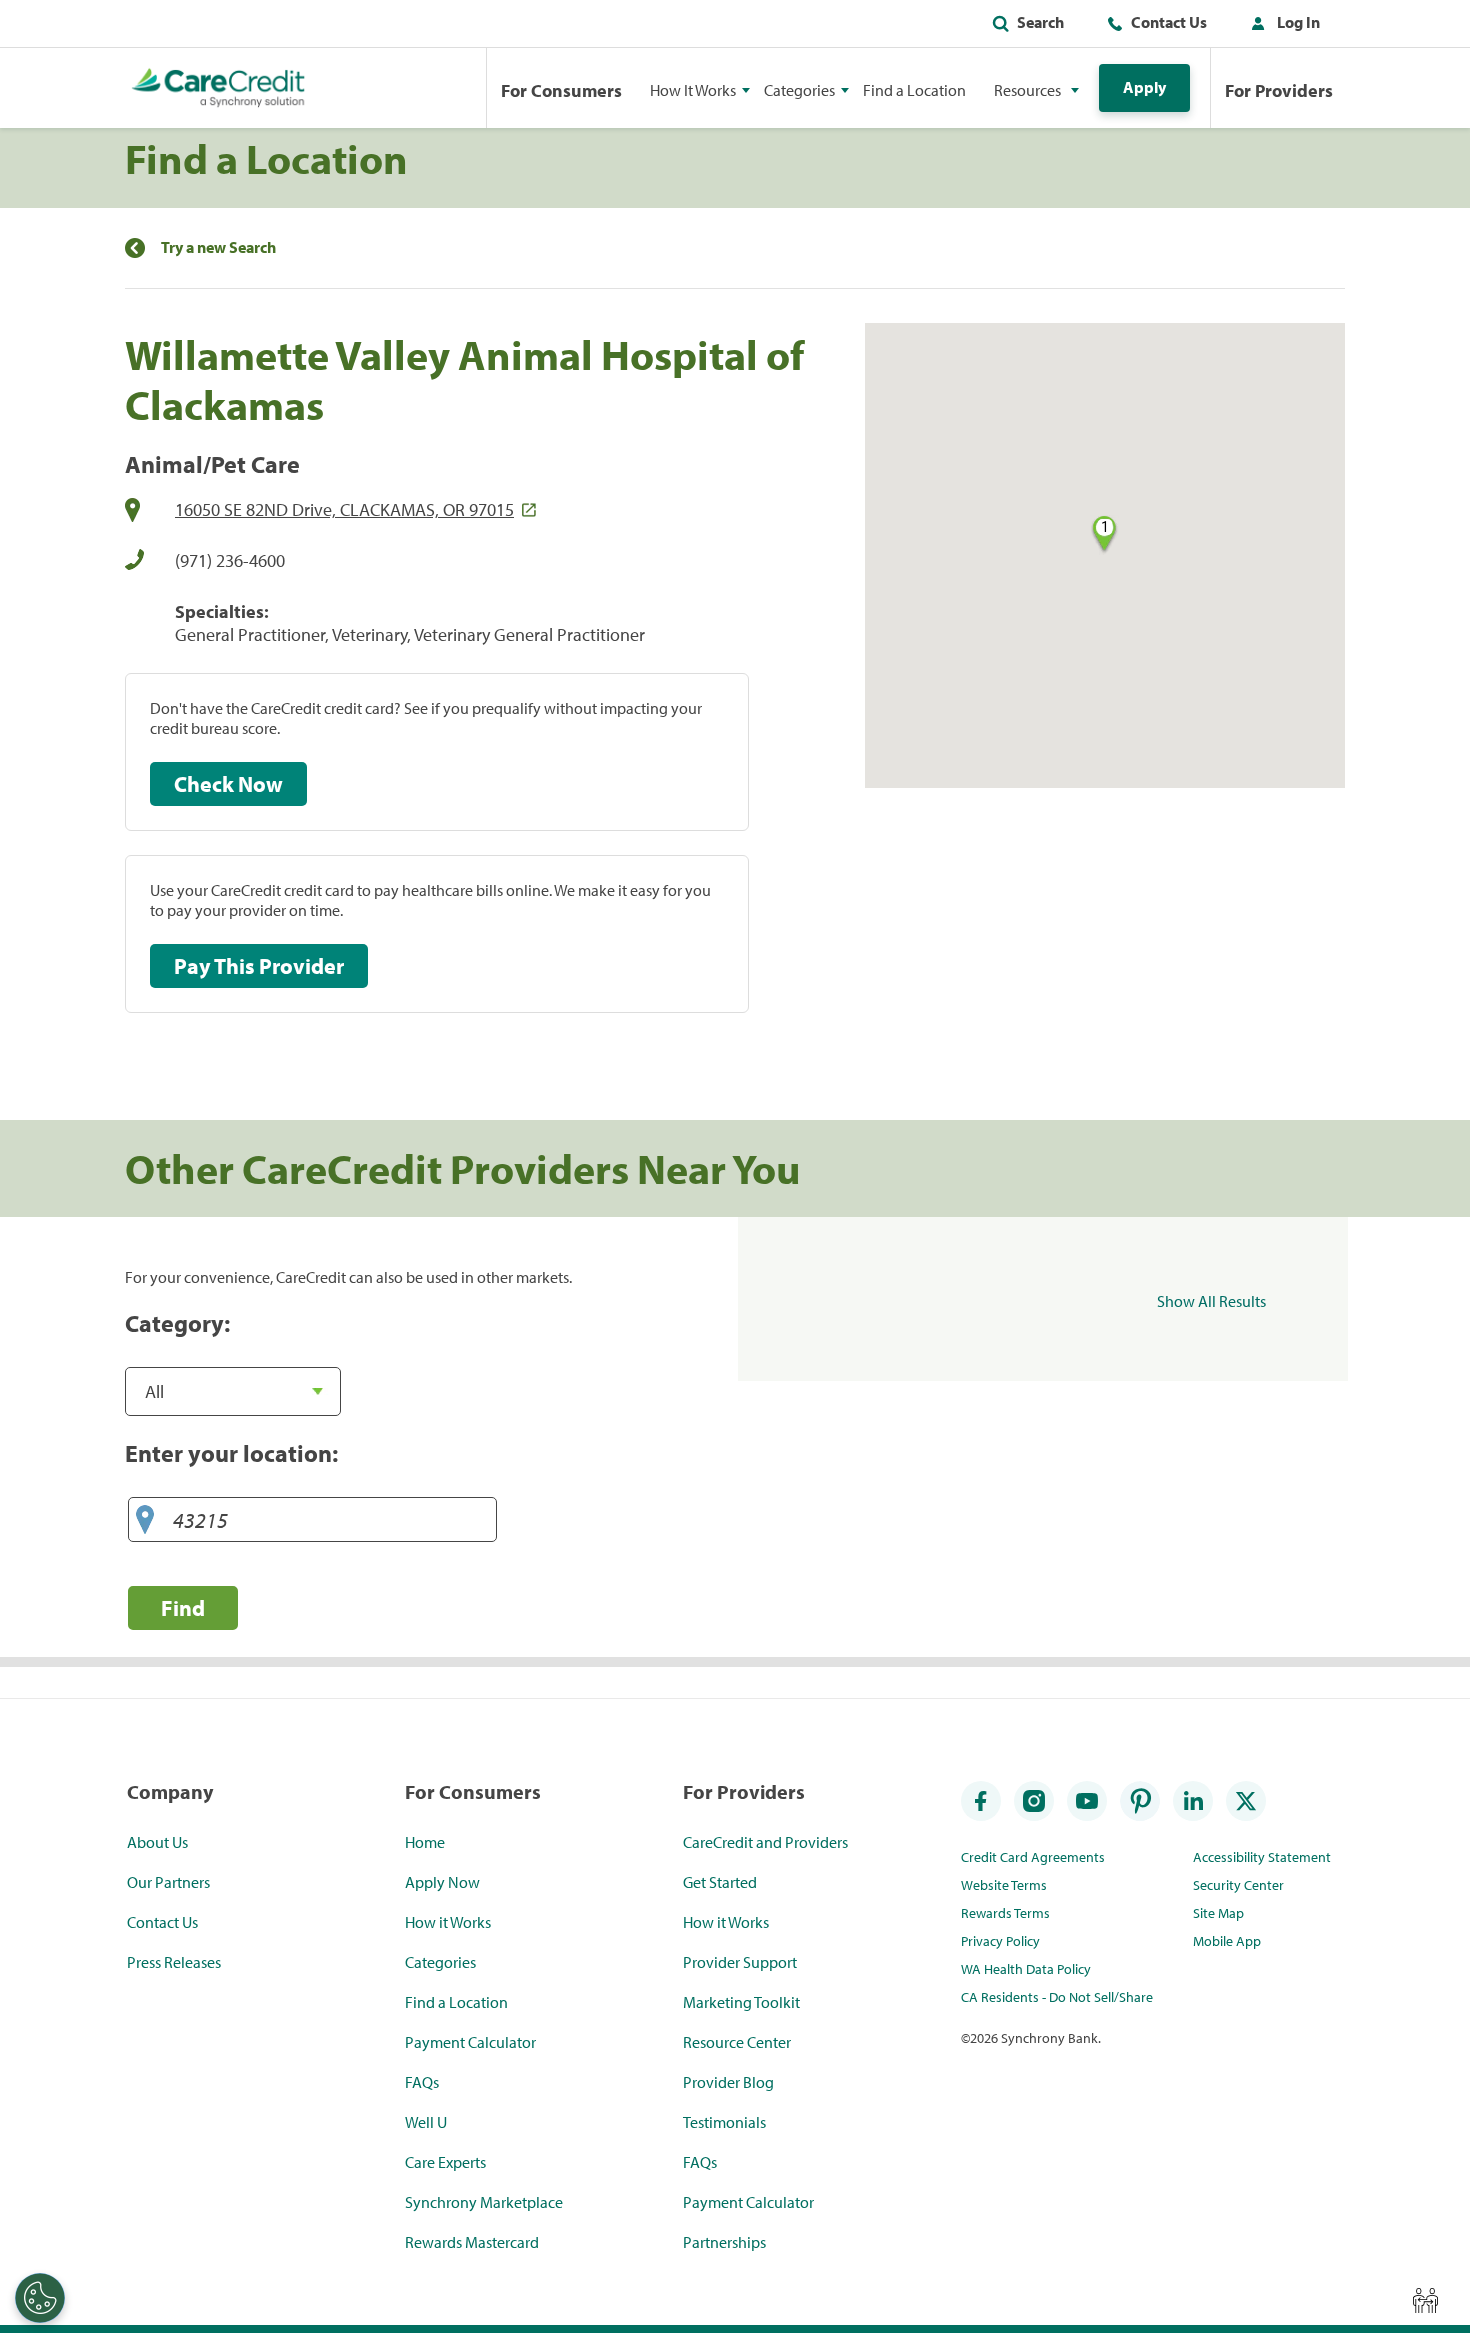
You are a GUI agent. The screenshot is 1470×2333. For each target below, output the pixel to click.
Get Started (720, 1882)
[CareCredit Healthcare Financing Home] (218, 88)
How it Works (448, 1922)
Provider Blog (728, 2082)
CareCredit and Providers (765, 1842)
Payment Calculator (470, 2042)
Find (183, 1607)
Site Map (1218, 1913)
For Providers (1279, 90)
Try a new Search (218, 247)
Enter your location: (231, 1453)
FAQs (422, 2082)
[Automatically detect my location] (145, 1520)
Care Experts (445, 2162)
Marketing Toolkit (741, 2002)
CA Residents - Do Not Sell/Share (1057, 1997)
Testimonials (724, 2122)
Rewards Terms (1005, 1913)
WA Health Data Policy (1026, 1969)
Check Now (228, 784)
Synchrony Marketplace (484, 2202)
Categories (440, 1962)
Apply (1144, 87)
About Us (157, 1842)
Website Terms (1004, 1885)
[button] (1281, 26)
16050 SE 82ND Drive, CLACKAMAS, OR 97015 (344, 509)
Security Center (1238, 1885)
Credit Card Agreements (1033, 1857)
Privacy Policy (1000, 1941)
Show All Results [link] (1211, 1301)
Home (425, 1842)
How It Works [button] (693, 90)
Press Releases (174, 1962)
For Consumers (561, 90)
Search (1040, 22)
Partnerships (724, 2242)
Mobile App (1227, 1941)
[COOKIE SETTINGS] (40, 2298)
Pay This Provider (259, 966)
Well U (426, 2122)
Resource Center (737, 2042)
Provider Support (740, 1962)
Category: (177, 1323)
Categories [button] (799, 90)
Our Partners (168, 1882)
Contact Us (1169, 22)
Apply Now (442, 1882)
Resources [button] (1027, 90)
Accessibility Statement (1262, 1857)
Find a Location (914, 90)
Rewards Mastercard (472, 2242)
